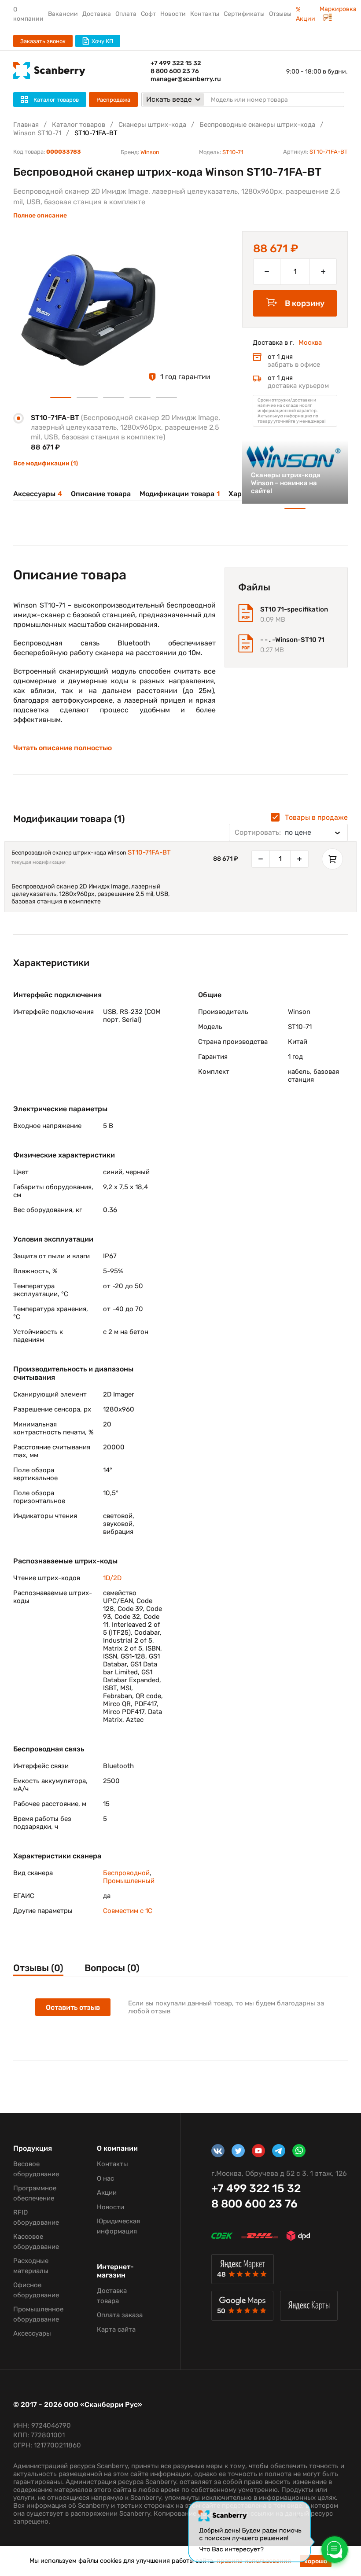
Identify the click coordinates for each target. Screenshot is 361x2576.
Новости (173, 14)
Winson (150, 152)
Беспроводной (126, 1873)
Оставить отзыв (73, 2007)
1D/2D (112, 1578)
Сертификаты (244, 14)
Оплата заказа (120, 2315)
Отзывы (280, 14)
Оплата (126, 14)
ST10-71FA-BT (149, 852)
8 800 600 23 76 (175, 71)
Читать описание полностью (63, 748)
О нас (105, 2178)
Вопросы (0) (112, 1968)
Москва (310, 343)
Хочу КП (102, 41)
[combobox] (288, 833)
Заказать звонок (43, 41)
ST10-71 (233, 152)
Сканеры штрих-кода (152, 125)
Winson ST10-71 (37, 133)
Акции (107, 2193)
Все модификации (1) (46, 463)
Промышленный (129, 1881)
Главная (26, 125)
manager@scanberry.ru (186, 79)
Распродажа (113, 100)
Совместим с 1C (128, 1911)
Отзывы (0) (38, 1968)
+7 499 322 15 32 (176, 63)
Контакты (205, 14)
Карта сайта (116, 2329)
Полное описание (40, 216)
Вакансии (63, 14)
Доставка (97, 14)
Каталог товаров (79, 125)
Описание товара (101, 494)
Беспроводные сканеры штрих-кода (257, 125)
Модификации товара (180, 494)
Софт (148, 14)
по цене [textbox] (273, 832)
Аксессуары (38, 494)
